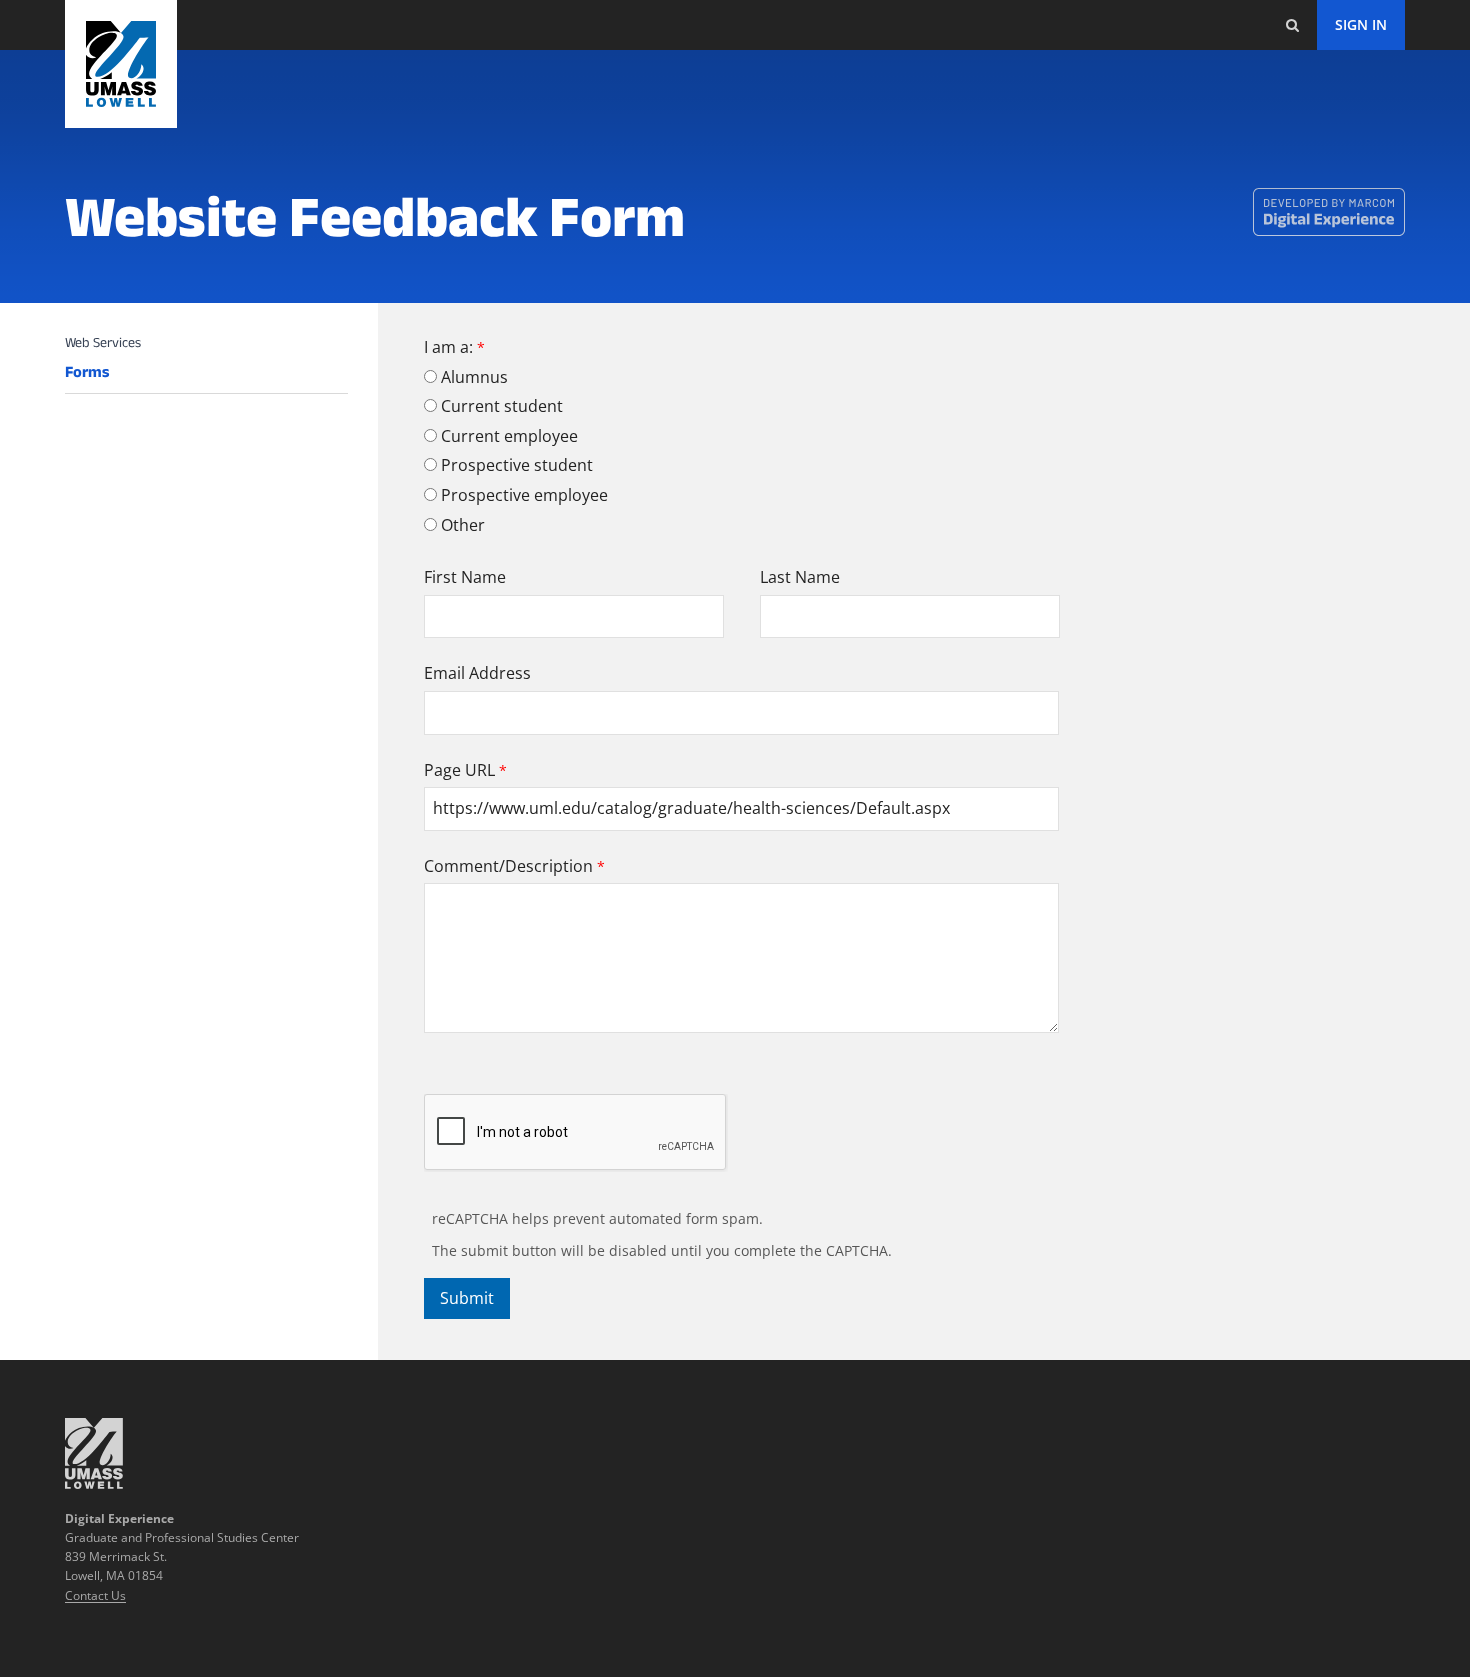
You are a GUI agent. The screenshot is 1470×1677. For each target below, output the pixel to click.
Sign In (1361, 24)
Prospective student (517, 465)
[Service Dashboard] (121, 64)
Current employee (509, 436)
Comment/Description (508, 866)
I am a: (448, 347)
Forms (87, 372)
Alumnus (474, 377)
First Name (465, 577)
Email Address (477, 673)
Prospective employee (524, 495)
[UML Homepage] (94, 1483)
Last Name (800, 577)
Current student (502, 406)
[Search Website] (1292, 25)
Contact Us (95, 1595)
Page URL (459, 770)
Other (463, 525)
